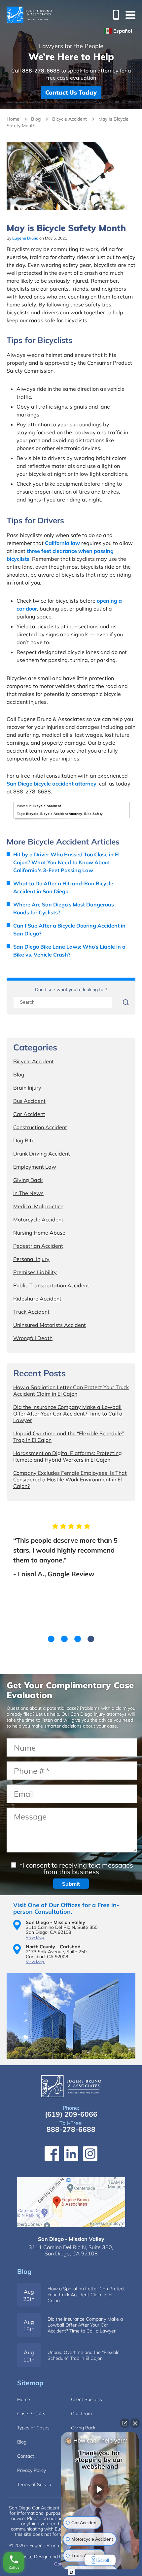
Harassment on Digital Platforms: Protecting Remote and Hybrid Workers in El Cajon (68, 1456)
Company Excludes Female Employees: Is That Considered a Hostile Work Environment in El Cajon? (70, 1479)
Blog (36, 119)
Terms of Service (35, 2484)
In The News (28, 1193)
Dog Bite (24, 1140)
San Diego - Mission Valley (71, 2239)
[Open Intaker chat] (71, 2572)
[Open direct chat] (125, 2423)
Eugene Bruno (25, 238)
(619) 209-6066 (71, 2114)
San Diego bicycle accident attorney (52, 784)
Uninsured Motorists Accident (50, 1325)
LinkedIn (71, 2154)
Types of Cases (33, 2428)
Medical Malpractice (38, 1206)
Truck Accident (31, 1312)
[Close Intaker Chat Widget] (135, 2423)
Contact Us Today (71, 92)
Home (13, 119)
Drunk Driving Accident (42, 1154)
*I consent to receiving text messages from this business (75, 1868)
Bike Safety (93, 814)
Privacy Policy (32, 2470)
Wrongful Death (33, 1338)
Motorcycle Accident (38, 1219)
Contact (26, 2456)
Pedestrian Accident (38, 1246)
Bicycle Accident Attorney (61, 814)
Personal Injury (31, 1259)
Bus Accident (29, 1101)
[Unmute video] (100, 2489)
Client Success (87, 2399)
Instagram (90, 2154)
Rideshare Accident (37, 1299)
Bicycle (32, 814)
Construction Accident (40, 1127)
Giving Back (28, 1180)
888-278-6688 (114, 15)
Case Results (31, 2414)
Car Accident (29, 1114)
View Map (35, 1937)
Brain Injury (27, 1088)
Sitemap (30, 2383)
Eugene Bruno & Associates (29, 15)
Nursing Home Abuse (39, 1233)
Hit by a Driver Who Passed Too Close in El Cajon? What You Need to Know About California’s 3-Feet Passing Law (66, 862)
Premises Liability (35, 1272)
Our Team (81, 2414)
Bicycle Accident (70, 119)
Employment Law (35, 1167)
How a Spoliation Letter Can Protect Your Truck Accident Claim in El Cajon (71, 1390)
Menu (130, 15)
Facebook (52, 2154)
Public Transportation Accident (51, 1285)
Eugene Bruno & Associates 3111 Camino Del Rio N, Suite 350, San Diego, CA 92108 (71, 2202)
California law (62, 543)
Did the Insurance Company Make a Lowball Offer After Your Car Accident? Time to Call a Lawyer (68, 1414)
